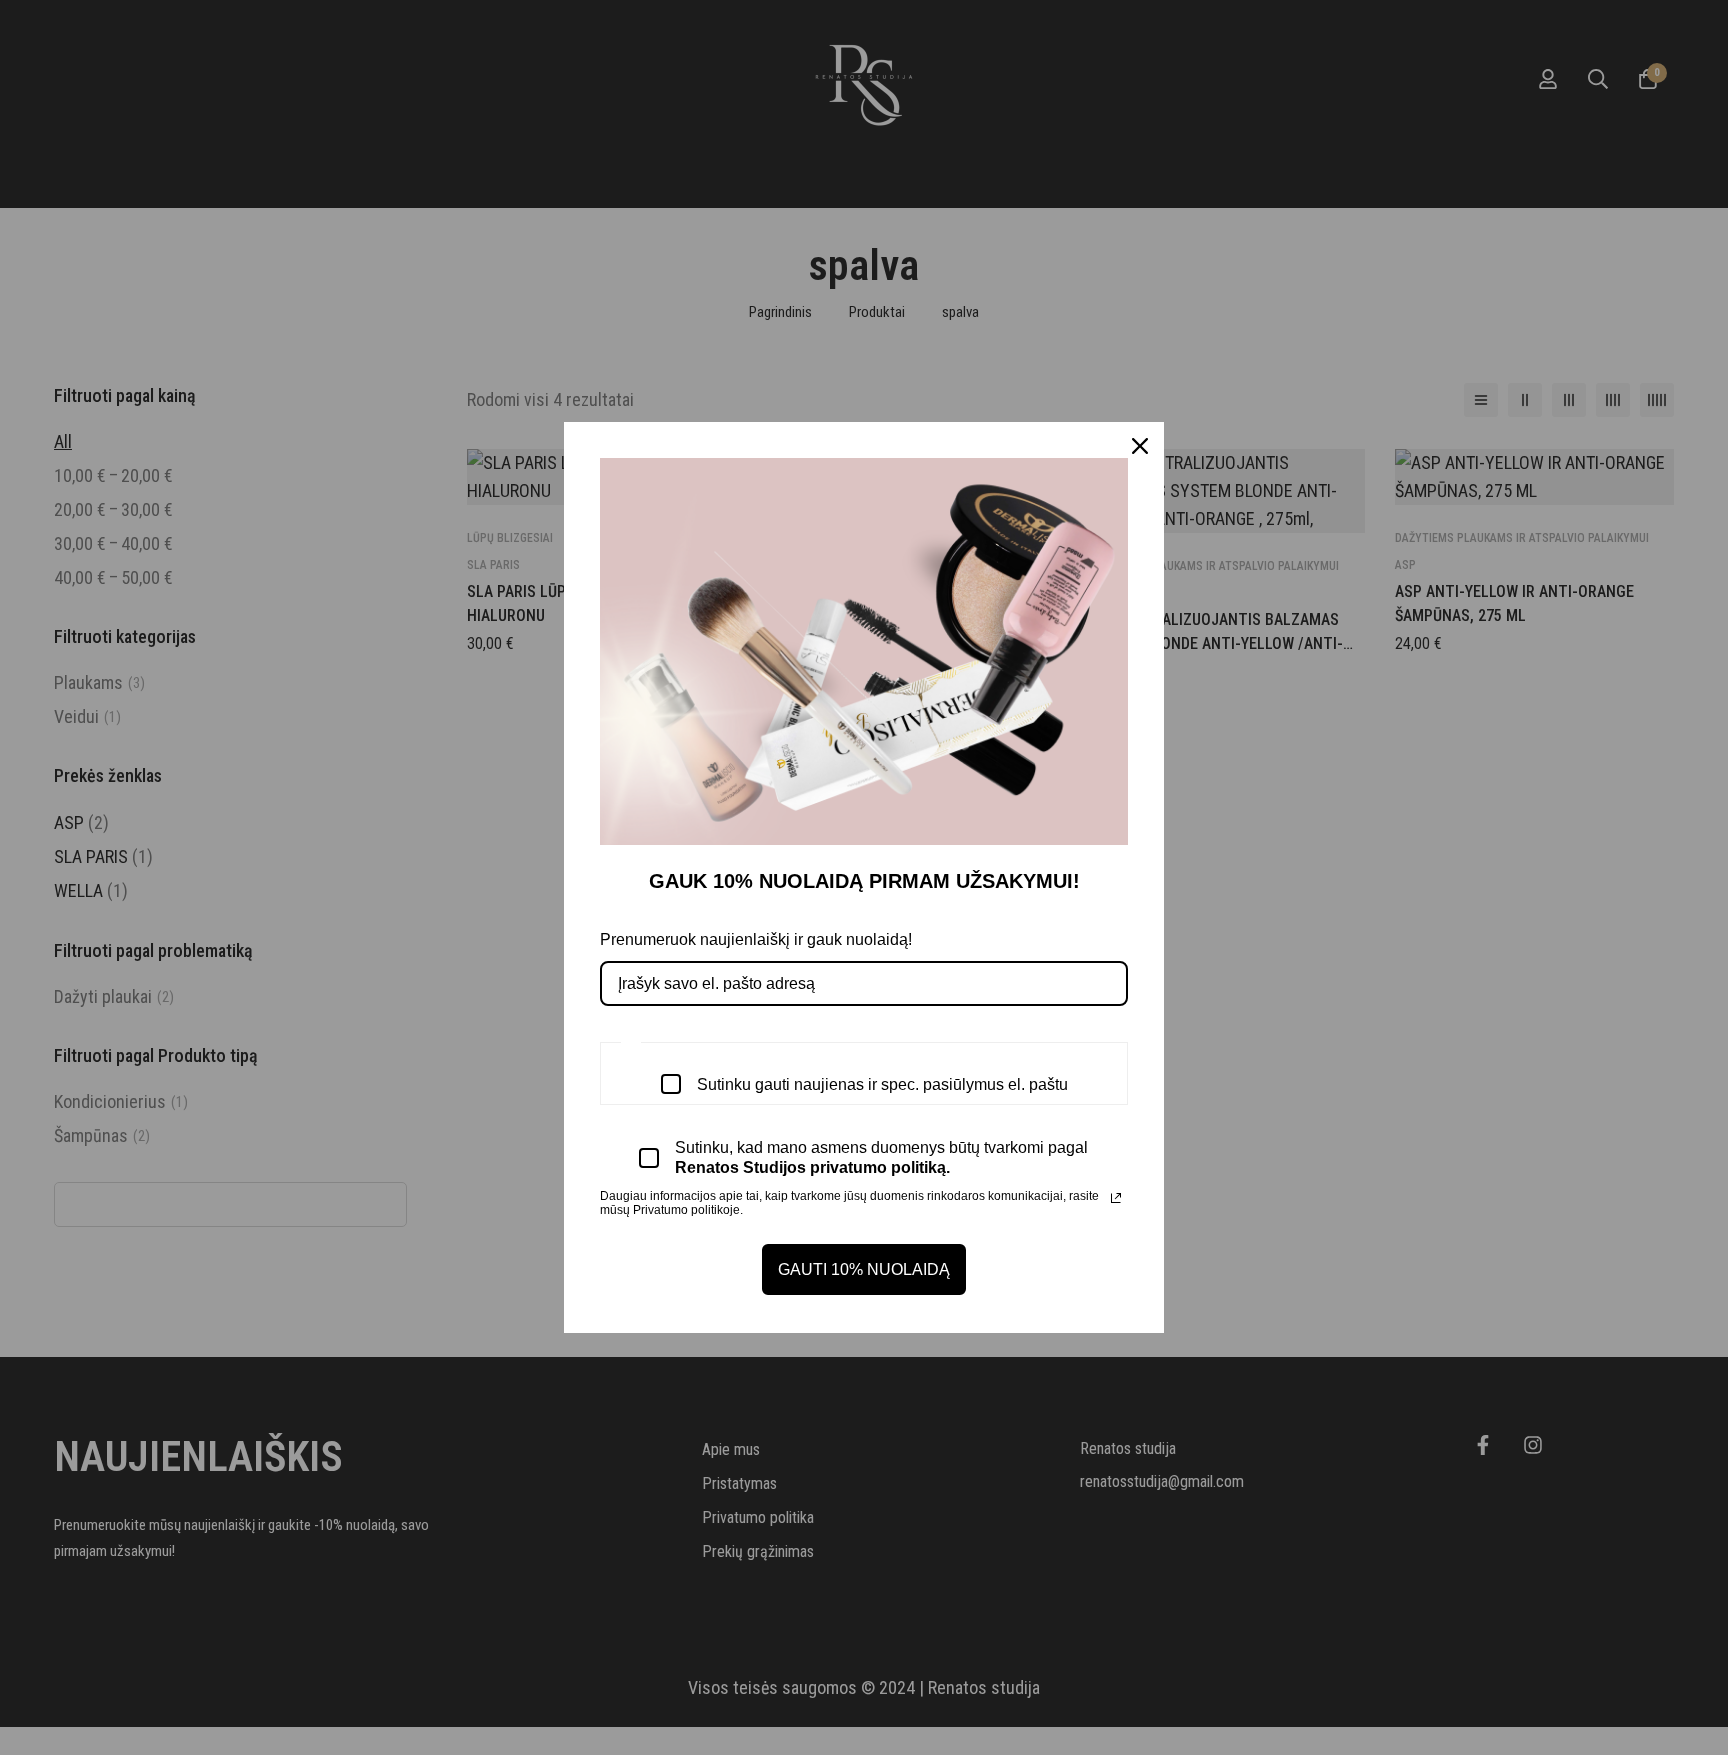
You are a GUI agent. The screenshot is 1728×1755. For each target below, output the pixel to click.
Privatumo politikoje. (688, 1210)
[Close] (1140, 446)
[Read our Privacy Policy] (1116, 1198)
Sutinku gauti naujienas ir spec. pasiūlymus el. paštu (882, 1084)
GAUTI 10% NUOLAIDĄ (864, 1269)
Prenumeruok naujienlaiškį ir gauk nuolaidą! (756, 939)
